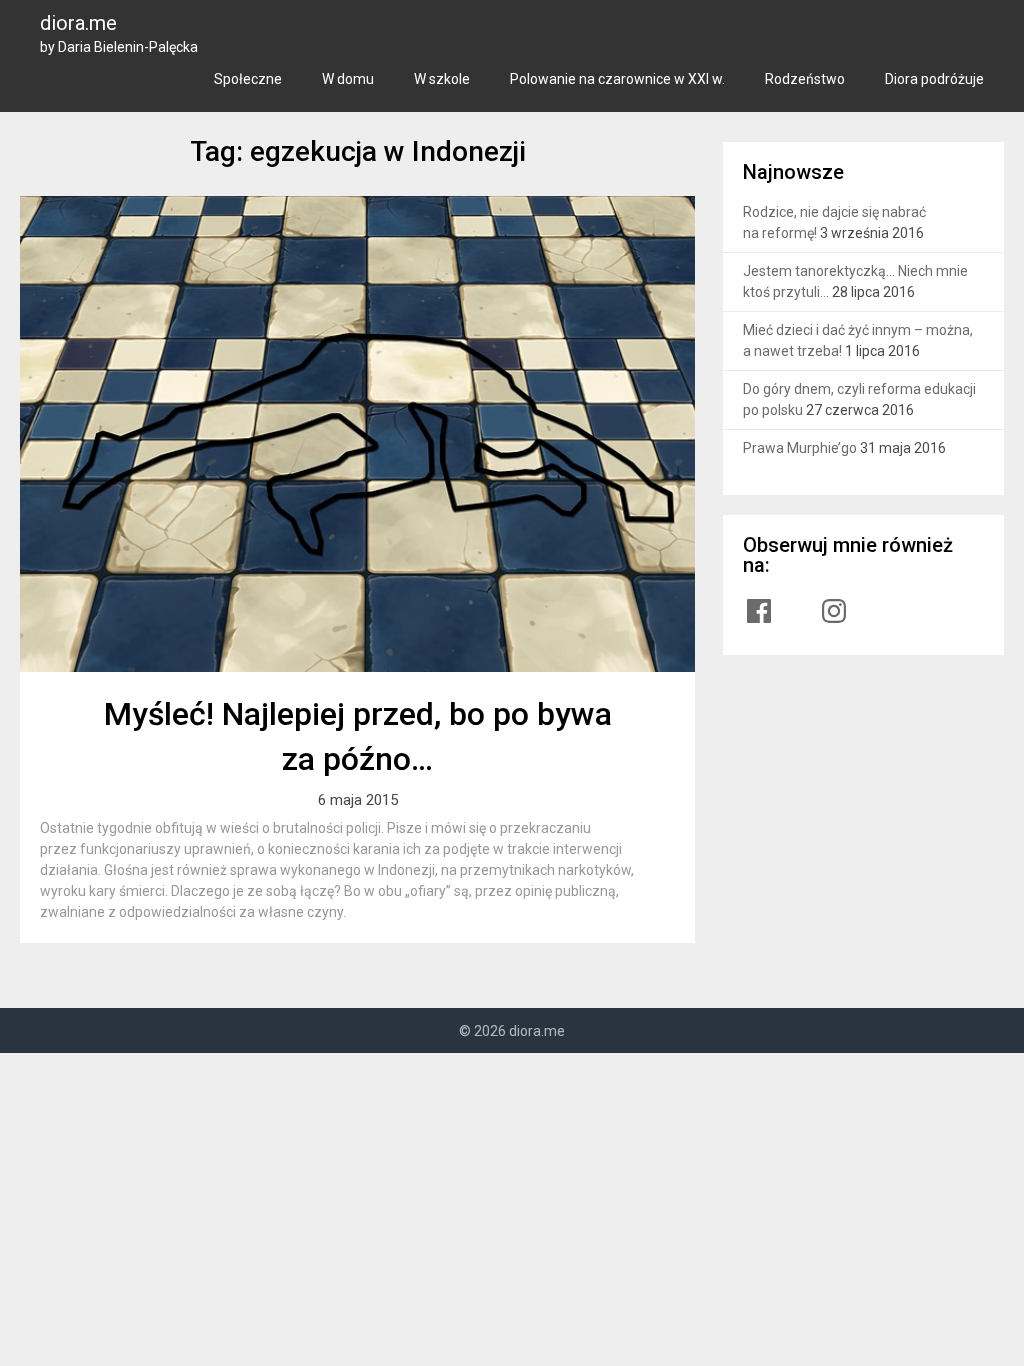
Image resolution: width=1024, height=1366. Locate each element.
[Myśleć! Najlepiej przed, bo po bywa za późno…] (357, 434)
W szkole (442, 79)
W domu (348, 79)
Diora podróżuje (934, 79)
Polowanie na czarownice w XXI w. (617, 79)
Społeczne (248, 79)
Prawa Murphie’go (800, 448)
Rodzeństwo (805, 79)
